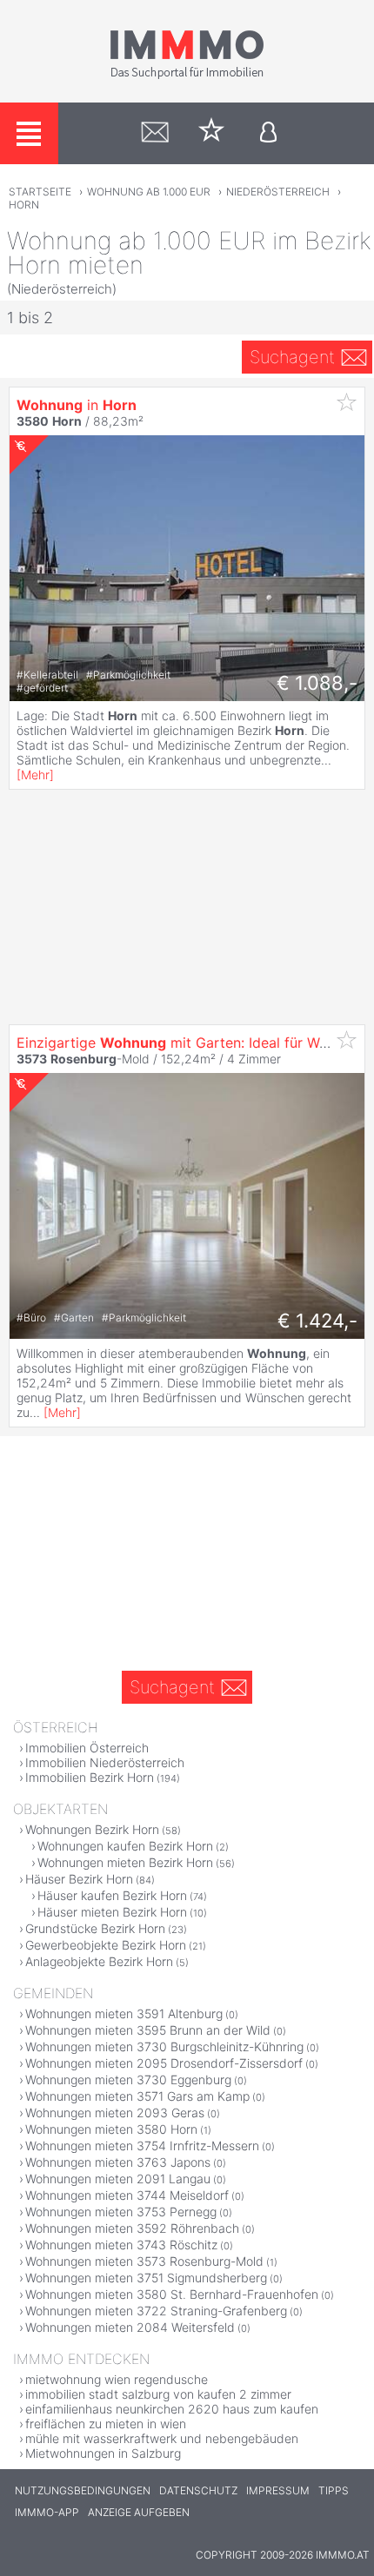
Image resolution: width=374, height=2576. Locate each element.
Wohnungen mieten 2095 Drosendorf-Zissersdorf (164, 2063)
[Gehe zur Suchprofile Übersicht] (155, 133)
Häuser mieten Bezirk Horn (112, 1912)
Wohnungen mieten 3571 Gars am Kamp (137, 2096)
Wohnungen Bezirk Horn (92, 1829)
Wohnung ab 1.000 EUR (149, 192)
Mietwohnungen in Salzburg (103, 2453)
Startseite (40, 192)
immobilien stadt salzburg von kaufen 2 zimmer (158, 2394)
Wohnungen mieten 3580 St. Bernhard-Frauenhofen (172, 2294)
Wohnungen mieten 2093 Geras (115, 2112)
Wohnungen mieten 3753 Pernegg (121, 2212)
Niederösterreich (278, 192)
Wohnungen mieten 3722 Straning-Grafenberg (156, 2311)
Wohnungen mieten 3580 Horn (111, 2129)
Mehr (35, 775)
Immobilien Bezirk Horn (90, 1777)
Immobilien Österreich (87, 1748)
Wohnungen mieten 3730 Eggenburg (128, 2079)
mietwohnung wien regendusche (117, 2379)
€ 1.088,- (317, 683)
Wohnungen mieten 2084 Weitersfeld (130, 2327)
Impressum (278, 2490)
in (77, 405)
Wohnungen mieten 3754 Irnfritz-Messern (142, 2146)
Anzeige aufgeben (139, 2512)
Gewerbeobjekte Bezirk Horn (106, 1945)
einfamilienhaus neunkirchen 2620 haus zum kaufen (172, 2409)
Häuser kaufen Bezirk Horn (112, 1895)
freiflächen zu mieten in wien (106, 2424)
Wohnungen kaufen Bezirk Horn (125, 1846)
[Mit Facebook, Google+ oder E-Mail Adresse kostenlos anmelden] (268, 133)
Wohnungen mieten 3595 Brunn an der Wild (148, 2030)
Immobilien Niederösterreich (105, 1762)
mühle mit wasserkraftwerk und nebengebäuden (162, 2438)
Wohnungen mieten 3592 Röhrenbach (132, 2228)
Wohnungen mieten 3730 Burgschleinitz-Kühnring (164, 2046)
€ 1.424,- (317, 1321)
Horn (24, 205)
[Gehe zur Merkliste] (212, 133)
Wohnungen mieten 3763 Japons (118, 2162)
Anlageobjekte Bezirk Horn (99, 1961)
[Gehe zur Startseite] (187, 76)
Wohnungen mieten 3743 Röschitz (121, 2245)
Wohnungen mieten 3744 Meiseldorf (127, 2195)
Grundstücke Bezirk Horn (95, 1928)
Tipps (334, 2490)
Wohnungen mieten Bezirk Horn (125, 1862)
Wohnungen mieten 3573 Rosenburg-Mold (144, 2261)
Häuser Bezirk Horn (79, 1879)
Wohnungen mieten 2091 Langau (118, 2179)
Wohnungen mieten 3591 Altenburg (124, 2013)
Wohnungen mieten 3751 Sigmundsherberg (146, 2278)
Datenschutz (198, 2490)
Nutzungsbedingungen (83, 2490)
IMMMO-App (47, 2512)
